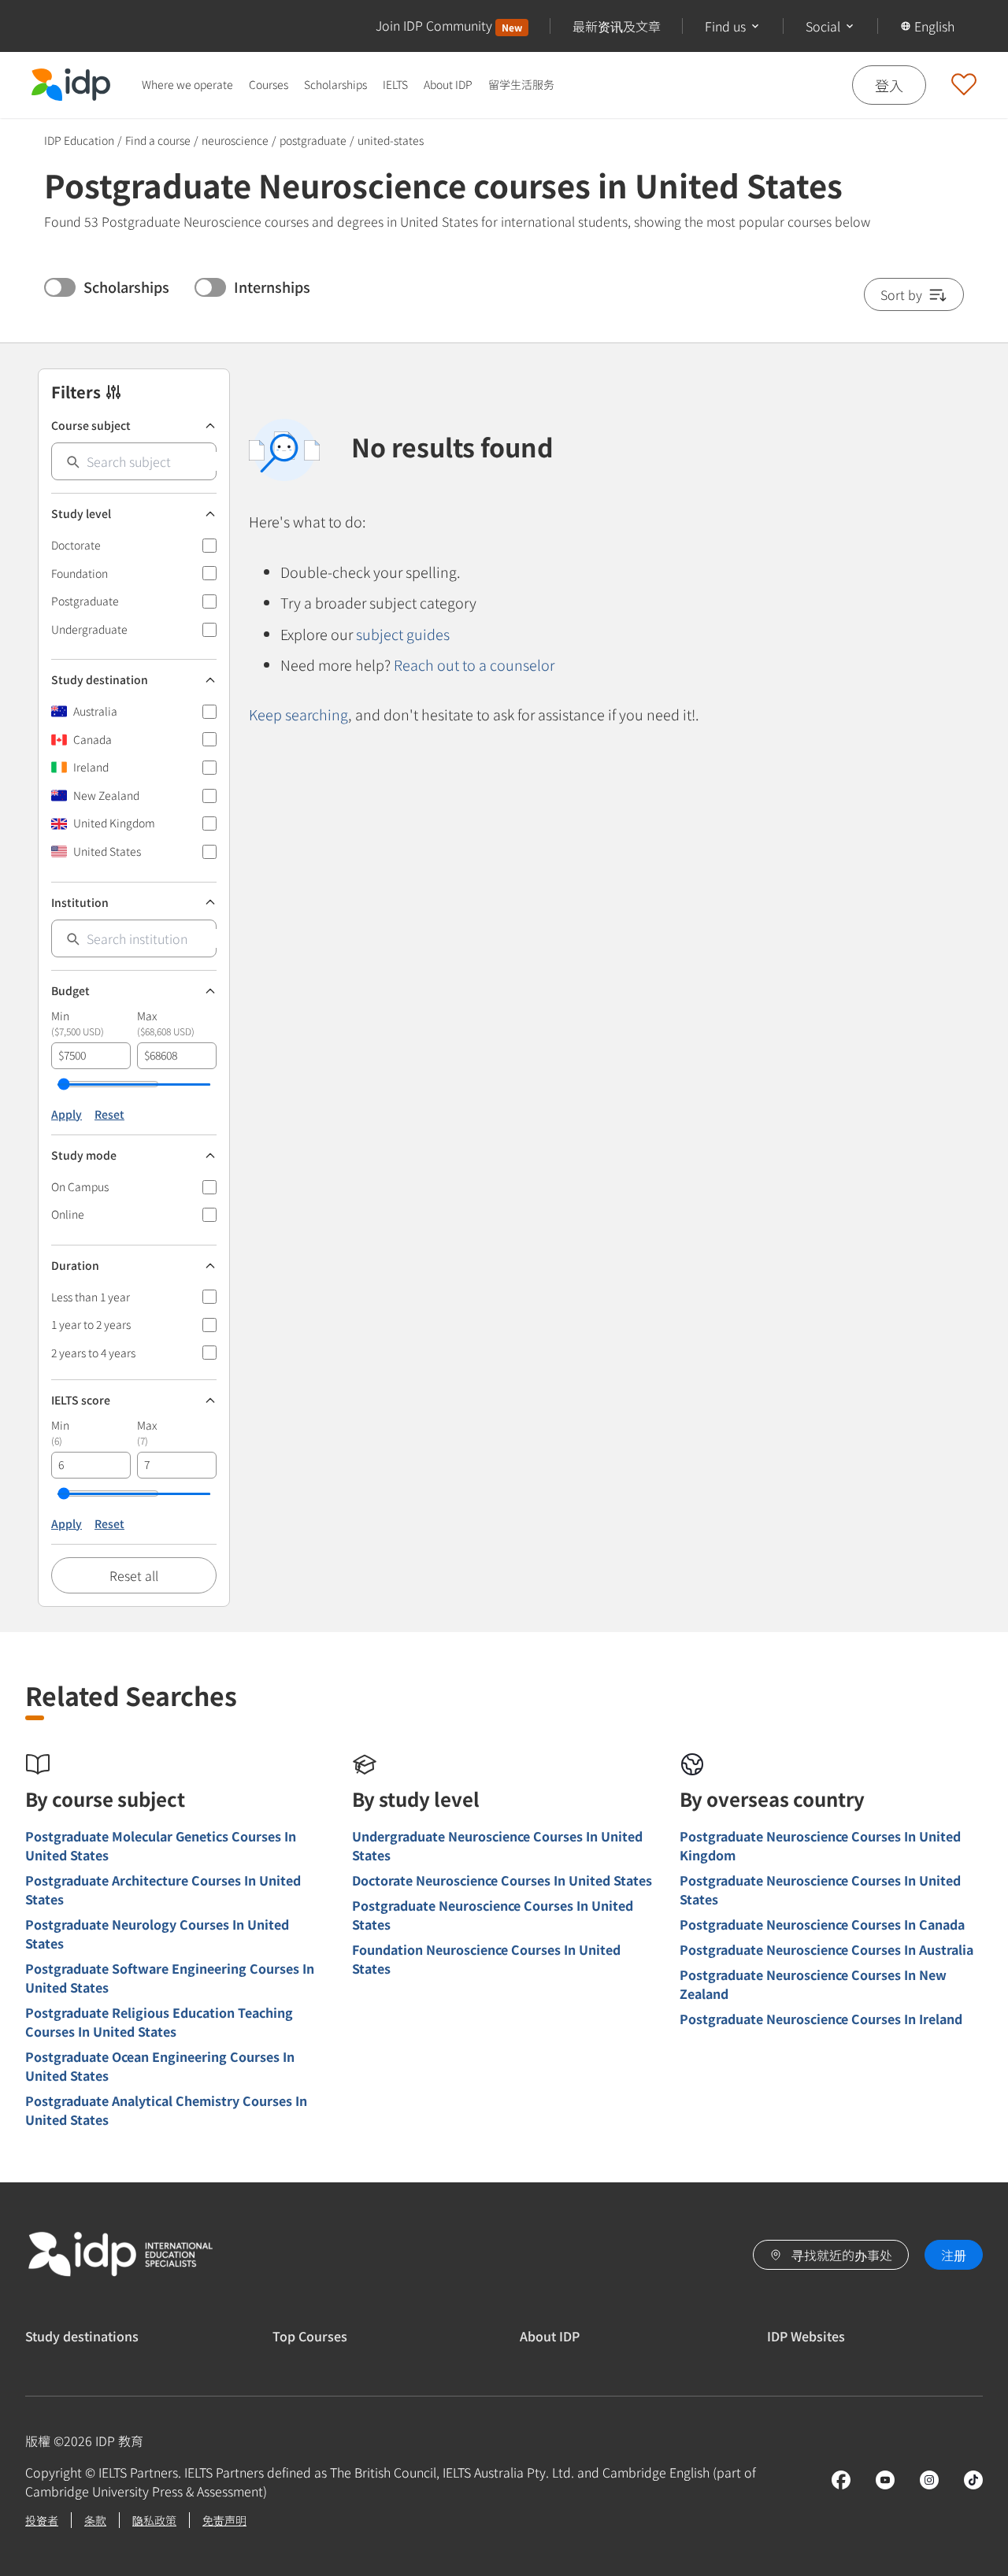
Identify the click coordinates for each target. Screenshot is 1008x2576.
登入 (889, 84)
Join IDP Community (449, 25)
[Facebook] (841, 2480)
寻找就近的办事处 (842, 2255)
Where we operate (187, 84)
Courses (269, 84)
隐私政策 (154, 2520)
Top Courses (310, 2336)
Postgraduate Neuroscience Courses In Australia (826, 1949)
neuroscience (235, 140)
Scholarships (335, 84)
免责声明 (224, 2520)
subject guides (403, 634)
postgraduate (313, 141)
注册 (954, 2255)
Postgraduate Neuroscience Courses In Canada (822, 1924)
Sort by (901, 294)
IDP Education (79, 140)
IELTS (395, 84)
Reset (109, 1114)
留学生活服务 (521, 84)
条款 (95, 2520)
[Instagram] (929, 2480)
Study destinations (82, 2336)
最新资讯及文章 (617, 26)
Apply (67, 1114)
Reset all (134, 1575)
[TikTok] (973, 2480)
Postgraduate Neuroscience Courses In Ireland (821, 2019)
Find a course (158, 140)
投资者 (42, 2520)
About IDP (448, 84)
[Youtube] (885, 2480)
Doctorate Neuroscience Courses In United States (502, 1880)
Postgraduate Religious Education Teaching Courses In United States (159, 2022)
